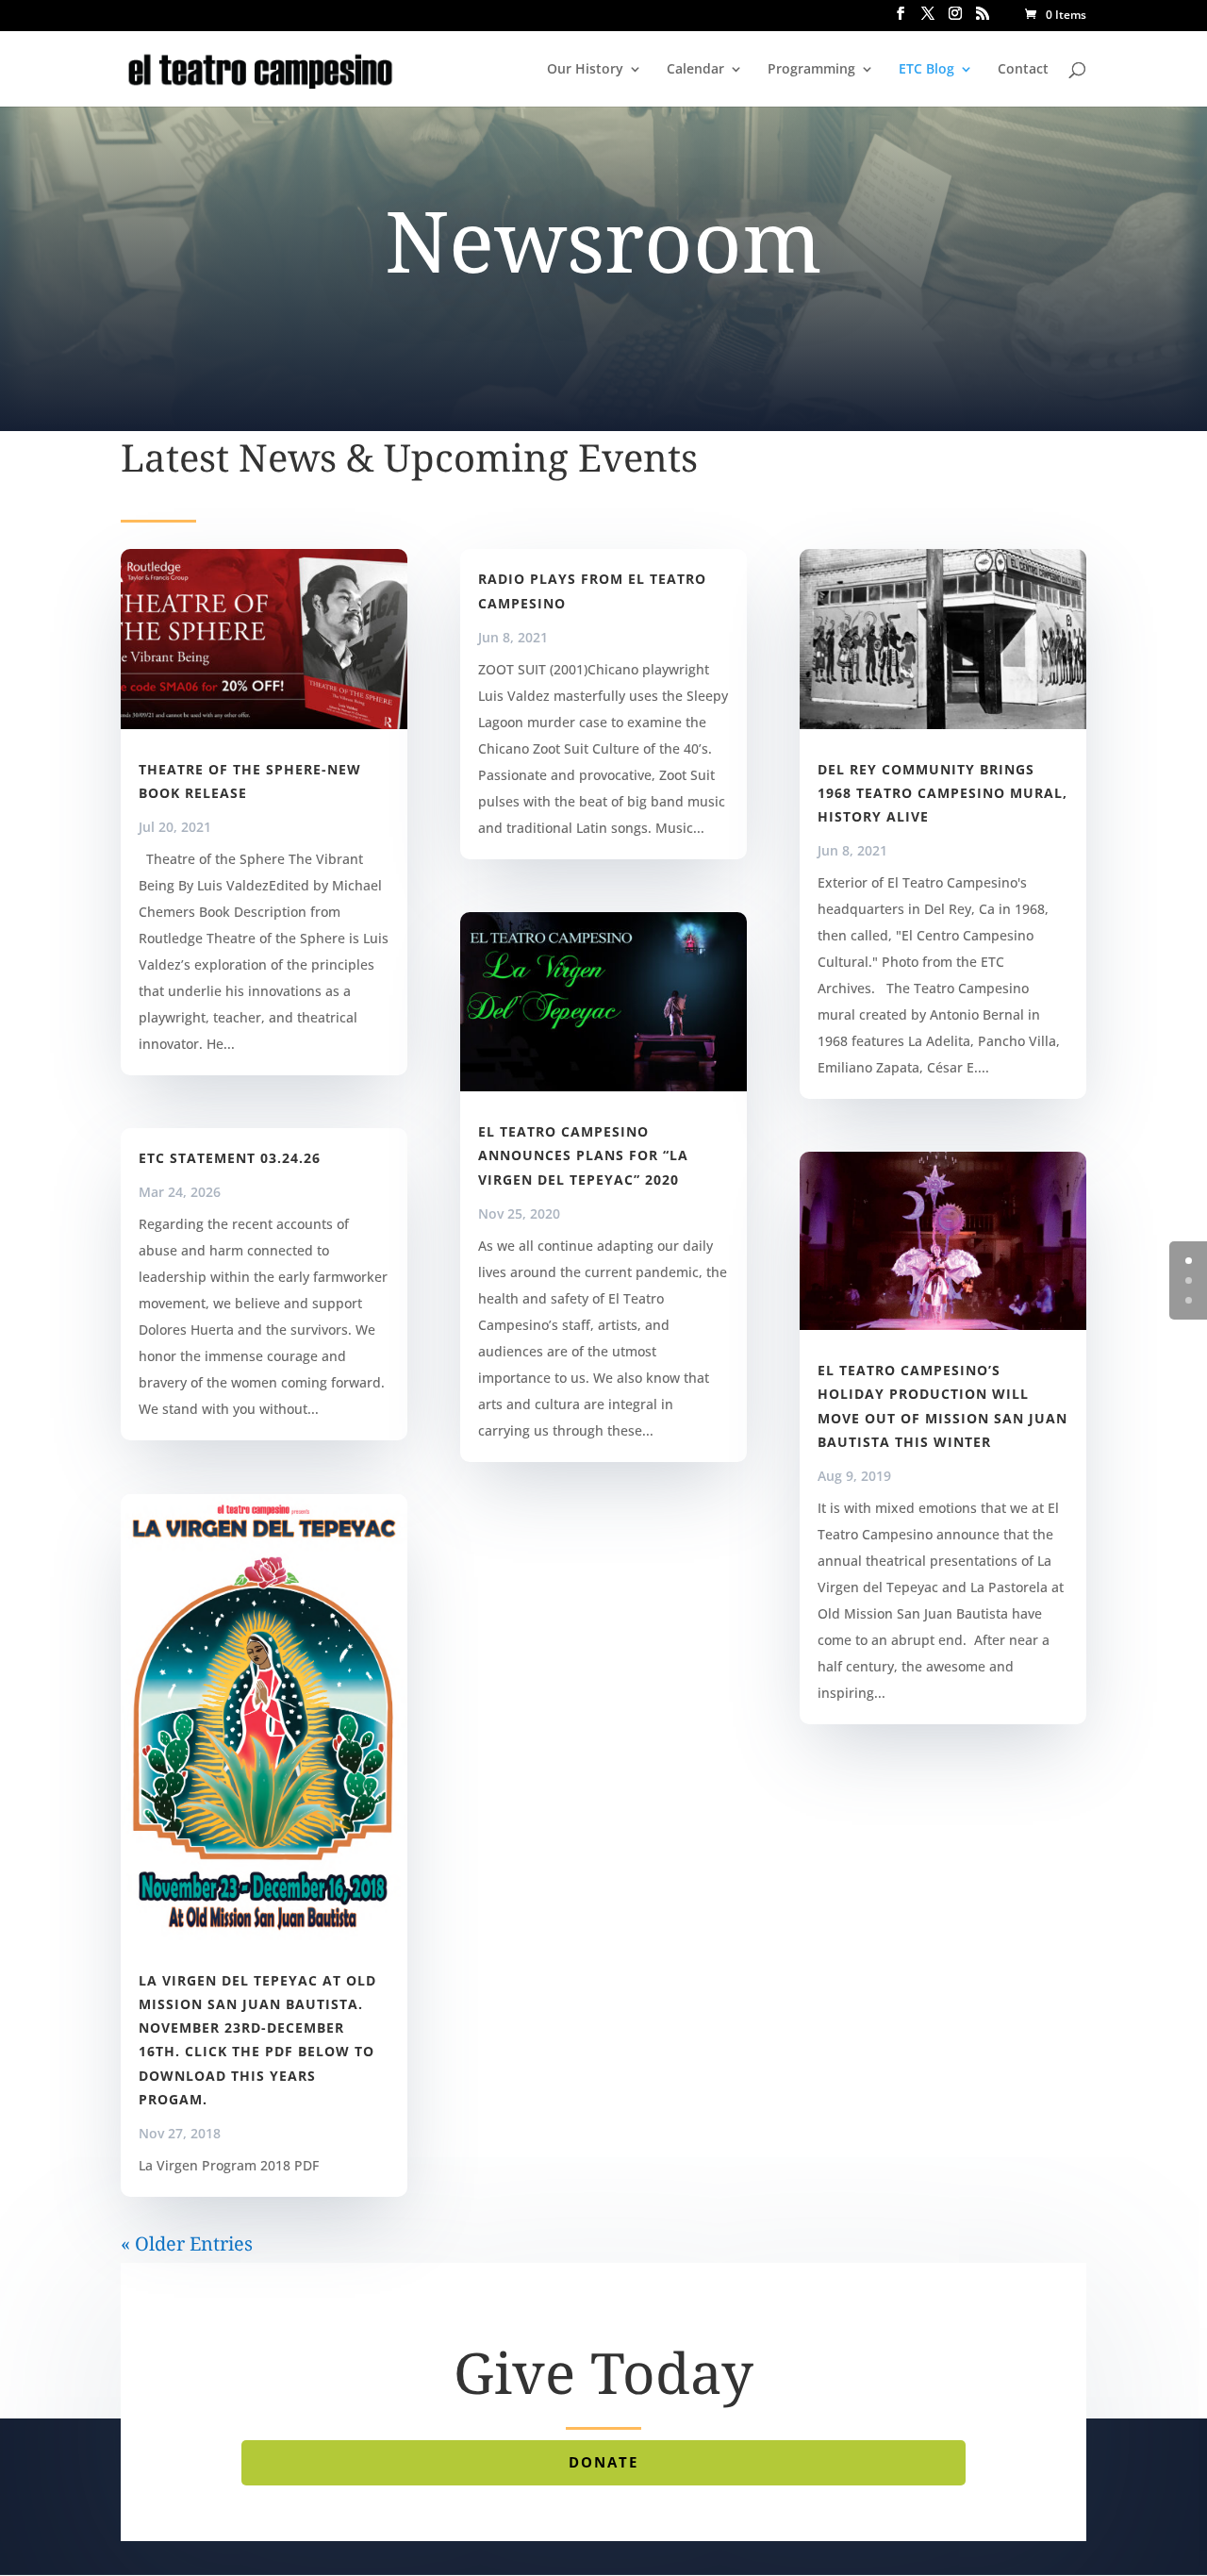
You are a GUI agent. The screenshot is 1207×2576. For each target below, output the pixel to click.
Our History (585, 70)
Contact (1023, 70)
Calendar (695, 70)
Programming (811, 70)
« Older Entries (187, 2244)
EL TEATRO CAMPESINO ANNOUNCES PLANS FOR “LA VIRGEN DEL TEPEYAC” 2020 (583, 1155)
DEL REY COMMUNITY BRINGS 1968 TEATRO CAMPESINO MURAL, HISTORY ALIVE (942, 793)
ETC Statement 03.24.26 (230, 1158)
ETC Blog (926, 70)
